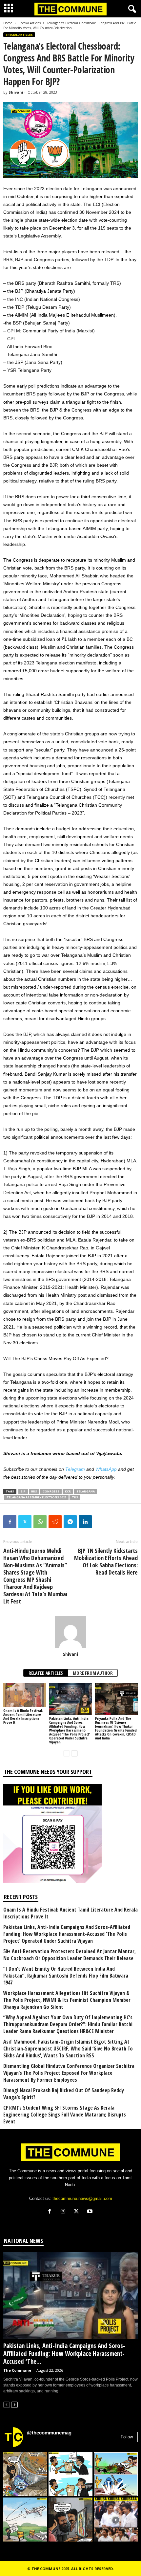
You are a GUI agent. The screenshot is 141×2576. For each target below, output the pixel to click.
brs (34, 1491)
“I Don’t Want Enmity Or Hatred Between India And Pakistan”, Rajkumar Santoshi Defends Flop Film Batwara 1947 (66, 1976)
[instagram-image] (25, 2474)
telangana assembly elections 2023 (36, 1497)
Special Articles (30, 23)
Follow (127, 2437)
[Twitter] (25, 1522)
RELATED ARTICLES (46, 1673)
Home (8, 23)
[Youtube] (91, 2212)
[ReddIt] (55, 1522)
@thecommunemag (49, 2433)
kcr (68, 1491)
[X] (78, 2212)
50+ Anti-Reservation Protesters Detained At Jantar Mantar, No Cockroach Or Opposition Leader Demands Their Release (70, 1955)
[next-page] (74, 1753)
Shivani (16, 92)
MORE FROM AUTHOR (93, 1673)
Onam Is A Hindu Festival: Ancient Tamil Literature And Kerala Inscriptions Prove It (23, 1716)
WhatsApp (106, 1469)
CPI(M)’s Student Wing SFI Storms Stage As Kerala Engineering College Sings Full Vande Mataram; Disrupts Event (65, 2115)
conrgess (51, 1491)
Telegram (75, 1469)
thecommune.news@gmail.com (82, 2198)
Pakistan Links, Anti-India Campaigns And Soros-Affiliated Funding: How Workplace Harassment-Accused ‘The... (64, 2354)
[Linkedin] (85, 1522)
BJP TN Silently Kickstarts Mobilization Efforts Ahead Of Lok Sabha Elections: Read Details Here (106, 1561)
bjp (23, 1491)
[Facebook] (10, 1522)
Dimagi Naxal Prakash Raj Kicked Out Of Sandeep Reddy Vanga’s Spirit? (64, 2094)
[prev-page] (67, 1753)
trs (75, 1497)
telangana (86, 1491)
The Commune (17, 2370)
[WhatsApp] (40, 1522)
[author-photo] (70, 1632)
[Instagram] (64, 2212)
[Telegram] (70, 1522)
